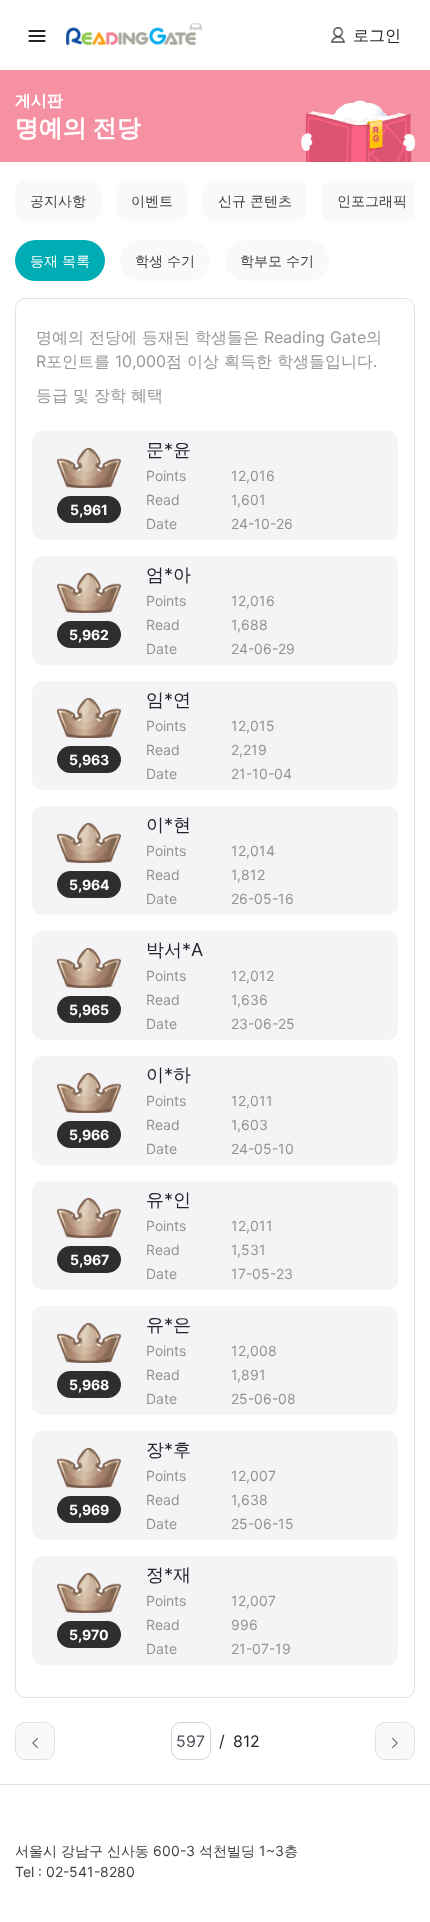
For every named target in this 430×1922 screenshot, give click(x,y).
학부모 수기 (277, 260)
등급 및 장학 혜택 (99, 395)
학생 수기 (165, 260)
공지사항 (58, 200)
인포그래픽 (372, 200)
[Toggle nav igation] (37, 35)
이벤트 (152, 200)
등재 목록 (60, 260)
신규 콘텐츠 (255, 200)
